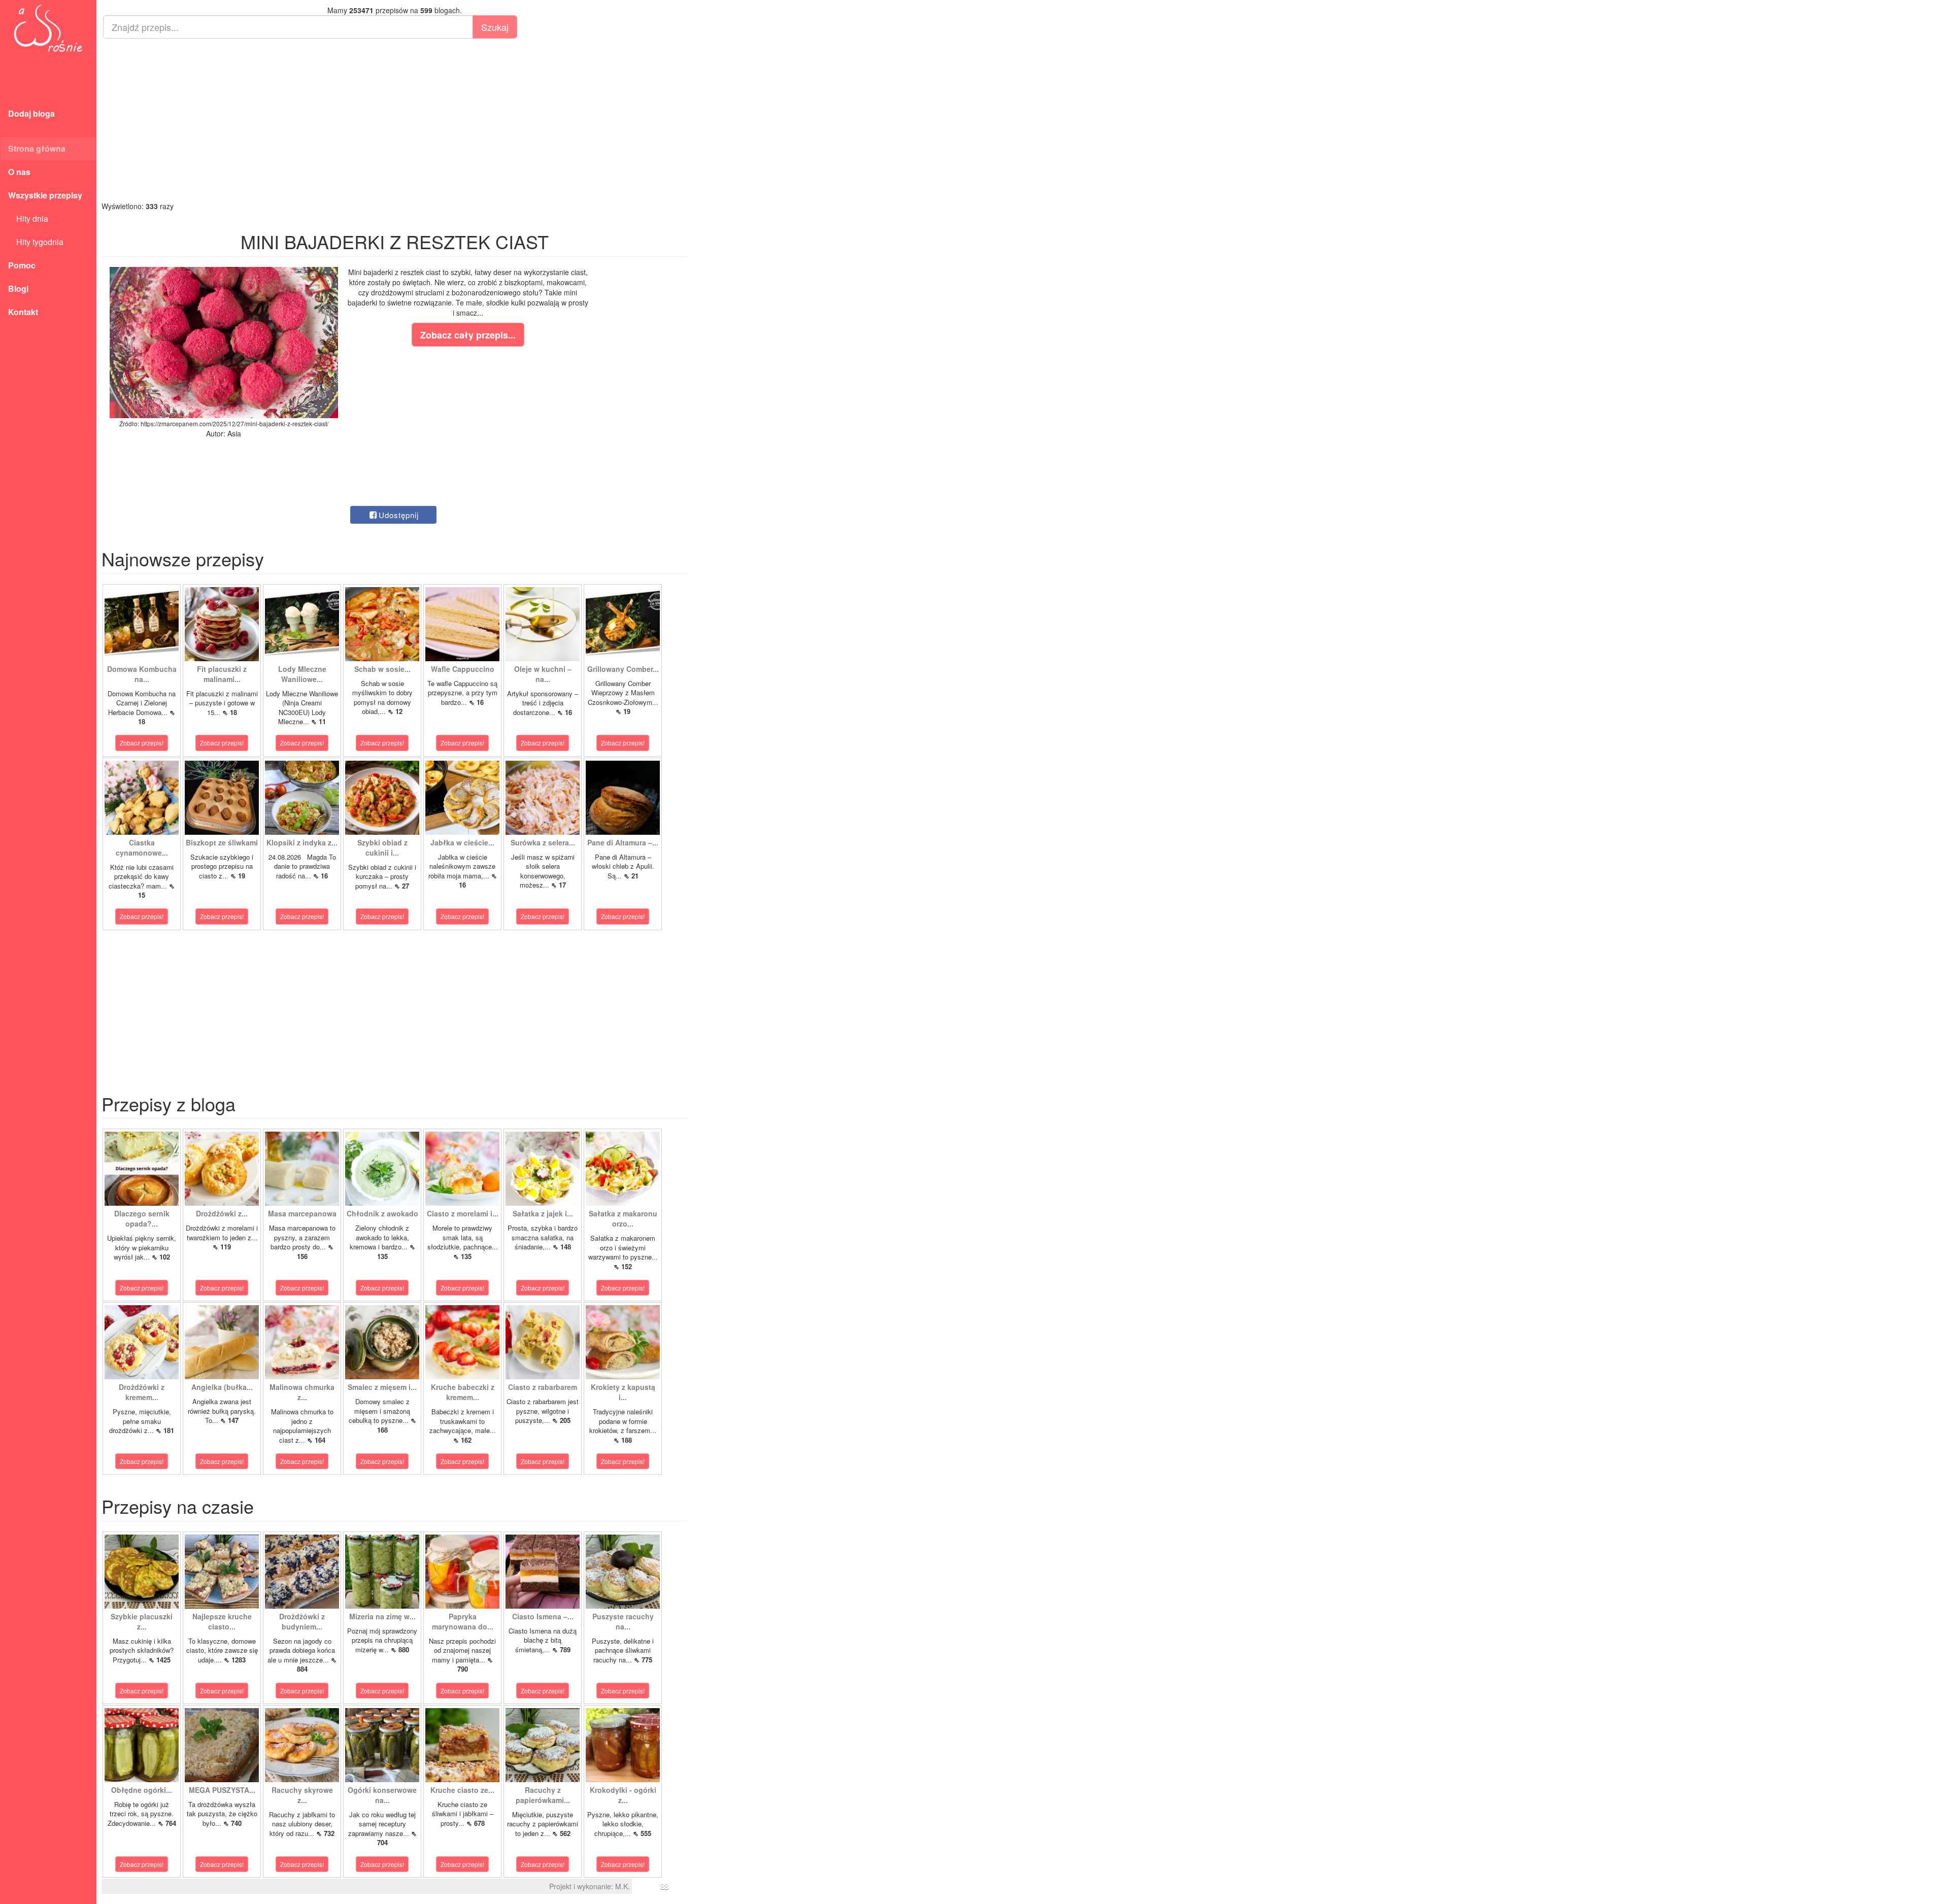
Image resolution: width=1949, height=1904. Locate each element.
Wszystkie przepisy (45, 195)
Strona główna (37, 148)
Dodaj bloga (31, 113)
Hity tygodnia (36, 242)
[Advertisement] (395, 120)
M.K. (623, 1886)
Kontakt (23, 312)
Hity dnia (28, 218)
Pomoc (22, 265)
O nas (19, 172)
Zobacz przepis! (142, 743)
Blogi (18, 288)
